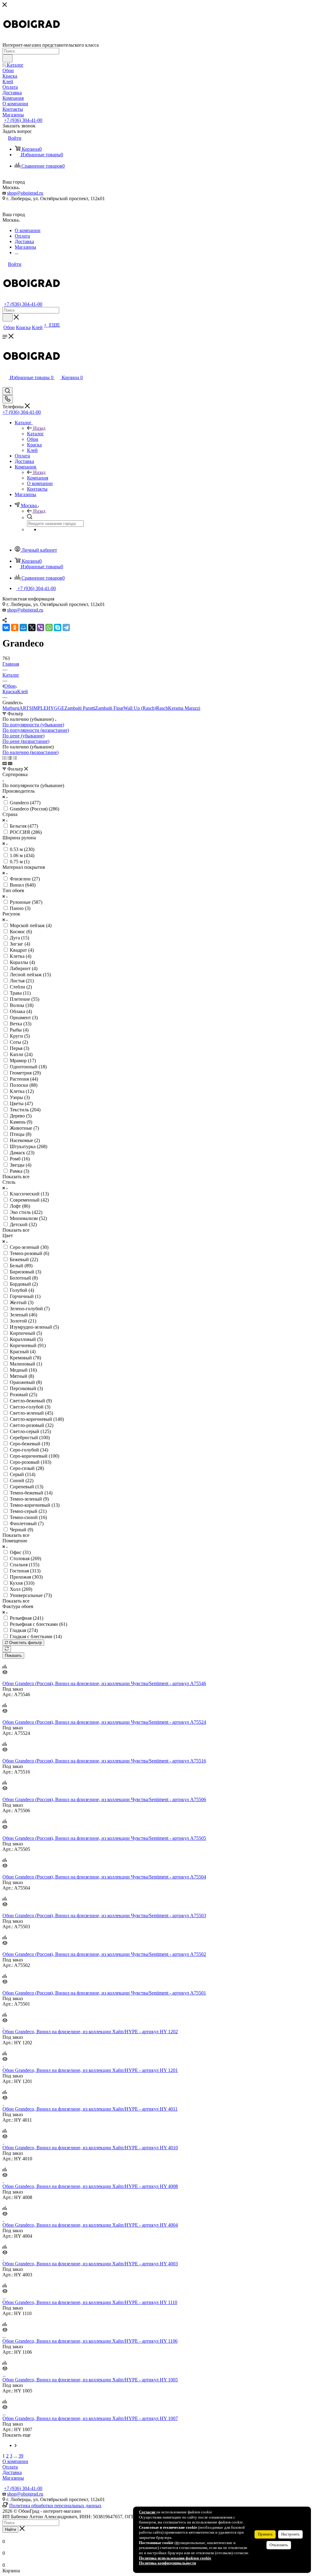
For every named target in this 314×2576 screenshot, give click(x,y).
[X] (32, 627)
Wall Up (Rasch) (140, 708)
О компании (15, 2461)
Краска (10, 692)
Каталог (35, 434)
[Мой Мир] (23, 627)
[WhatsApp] (49, 627)
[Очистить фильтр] (7, 1649)
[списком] (10, 758)
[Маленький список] (5, 763)
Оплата (10, 2467)
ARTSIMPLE (33, 708)
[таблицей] (15, 758)
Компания (38, 478)
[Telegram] (66, 627)
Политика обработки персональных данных (55, 2506)
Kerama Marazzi (184, 708)
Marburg (11, 708)
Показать (13, 1655)
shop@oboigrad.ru (25, 193)
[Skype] (58, 627)
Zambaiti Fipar (109, 708)
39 (21, 2456)
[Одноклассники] (15, 627)
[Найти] (8, 58)
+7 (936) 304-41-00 (23, 120)
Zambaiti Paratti (80, 708)
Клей (23, 692)
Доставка (12, 2472)
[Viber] (40, 627)
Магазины (13, 2478)
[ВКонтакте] (6, 627)
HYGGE (56, 708)
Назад (39, 428)
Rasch (162, 708)
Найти (10, 2529)
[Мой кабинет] (5, 384)
